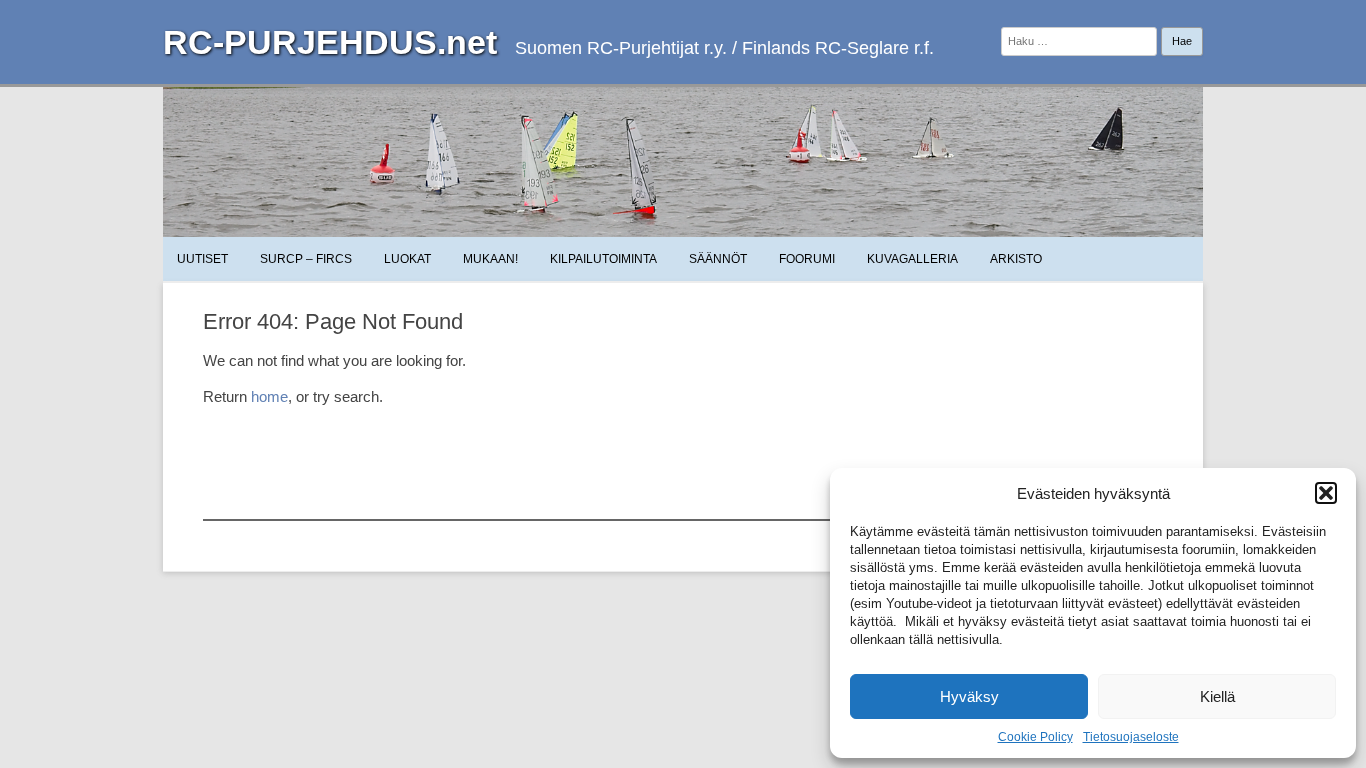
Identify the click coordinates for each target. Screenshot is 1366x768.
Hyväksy (969, 696)
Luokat (407, 259)
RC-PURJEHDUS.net (330, 42)
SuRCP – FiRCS (306, 259)
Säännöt (718, 259)
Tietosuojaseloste (1131, 737)
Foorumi (807, 259)
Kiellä (1217, 696)
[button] (1326, 493)
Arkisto (1016, 259)
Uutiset (202, 259)
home (269, 396)
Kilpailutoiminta (603, 259)
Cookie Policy (1035, 737)
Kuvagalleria (912, 259)
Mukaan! (490, 259)
